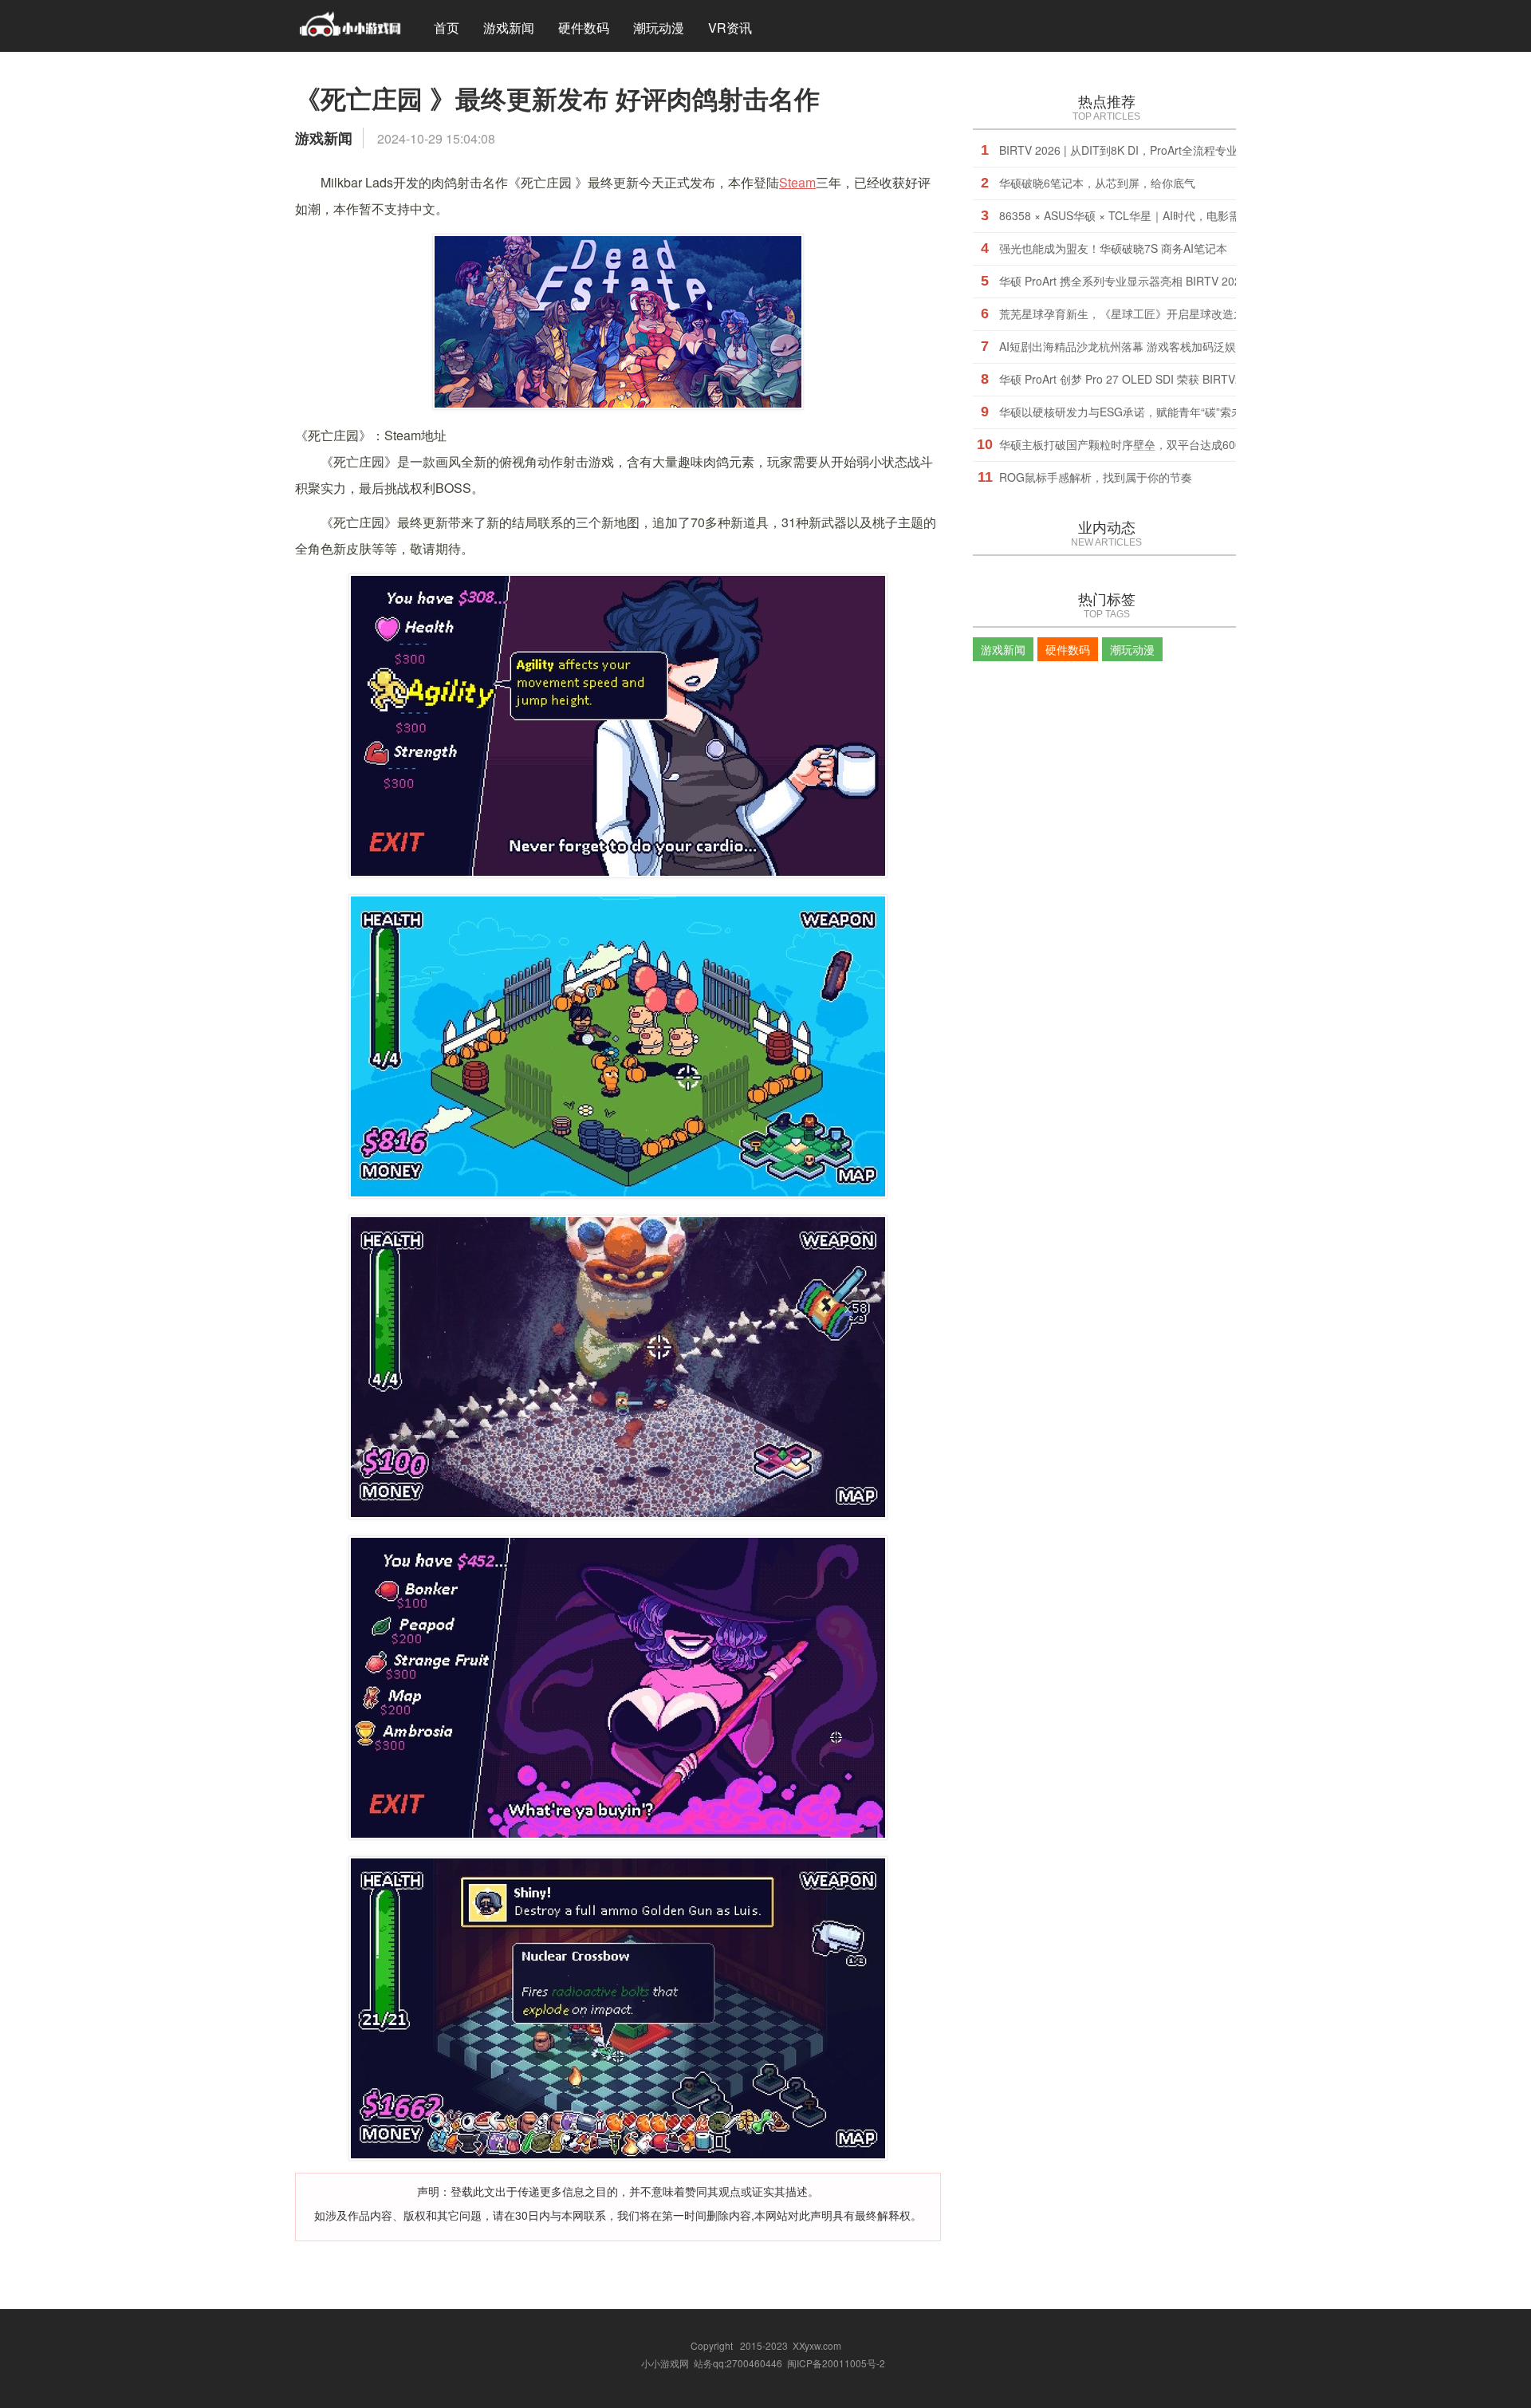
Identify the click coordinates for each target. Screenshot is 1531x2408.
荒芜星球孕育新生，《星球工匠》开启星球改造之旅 (1128, 313)
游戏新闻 (509, 28)
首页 (447, 28)
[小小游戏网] (350, 26)
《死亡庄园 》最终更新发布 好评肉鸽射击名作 (557, 98)
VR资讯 (730, 28)
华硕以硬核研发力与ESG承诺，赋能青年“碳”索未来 (1126, 412)
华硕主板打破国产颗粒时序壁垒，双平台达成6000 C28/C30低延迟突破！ (1181, 444)
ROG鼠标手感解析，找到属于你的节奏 (1096, 477)
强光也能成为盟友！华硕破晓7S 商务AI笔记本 (1113, 248)
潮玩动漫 (659, 28)
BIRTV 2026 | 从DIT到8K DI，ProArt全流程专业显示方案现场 (1152, 150)
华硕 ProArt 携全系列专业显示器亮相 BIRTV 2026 (1123, 281)
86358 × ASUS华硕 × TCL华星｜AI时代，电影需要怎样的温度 (1153, 215)
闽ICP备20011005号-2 (836, 2363)
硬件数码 (584, 28)
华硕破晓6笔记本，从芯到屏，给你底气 (1097, 183)
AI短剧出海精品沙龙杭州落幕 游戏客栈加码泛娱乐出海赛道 (1145, 346)
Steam (797, 182)
